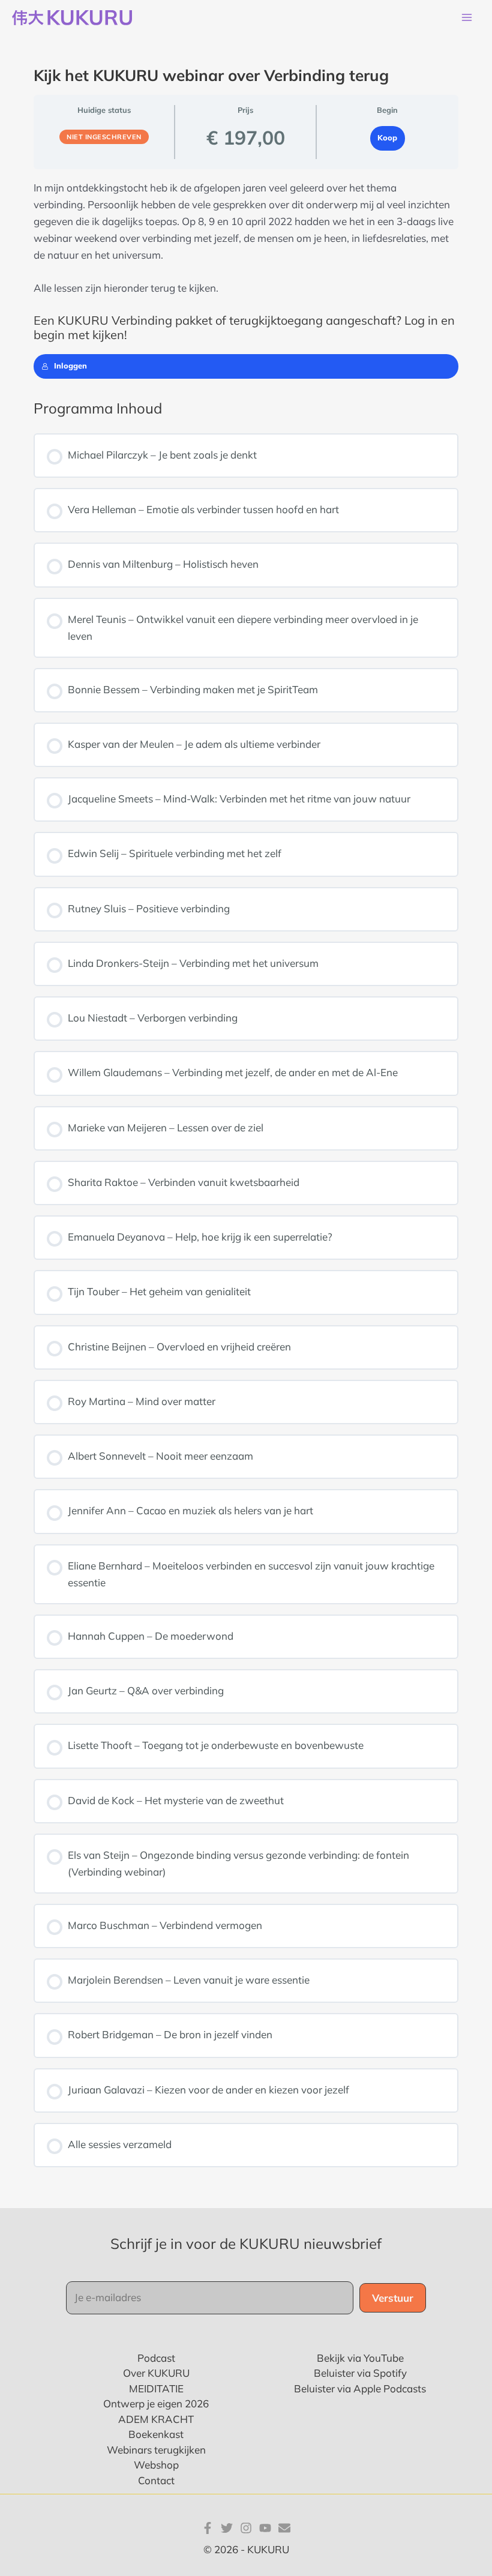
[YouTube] (265, 2528)
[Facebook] (208, 2528)
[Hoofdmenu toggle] (467, 18)
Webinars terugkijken (156, 2450)
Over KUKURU (156, 2373)
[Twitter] (227, 2528)
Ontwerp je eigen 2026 (156, 2403)
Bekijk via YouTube (360, 2358)
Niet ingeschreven (104, 137)
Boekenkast (156, 2434)
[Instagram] (246, 2528)
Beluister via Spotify (360, 2373)
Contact (156, 2480)
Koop (387, 137)
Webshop (156, 2465)
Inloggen (70, 366)
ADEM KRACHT (156, 2419)
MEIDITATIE (156, 2388)
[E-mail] (284, 2528)
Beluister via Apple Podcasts (360, 2388)
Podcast (156, 2358)
